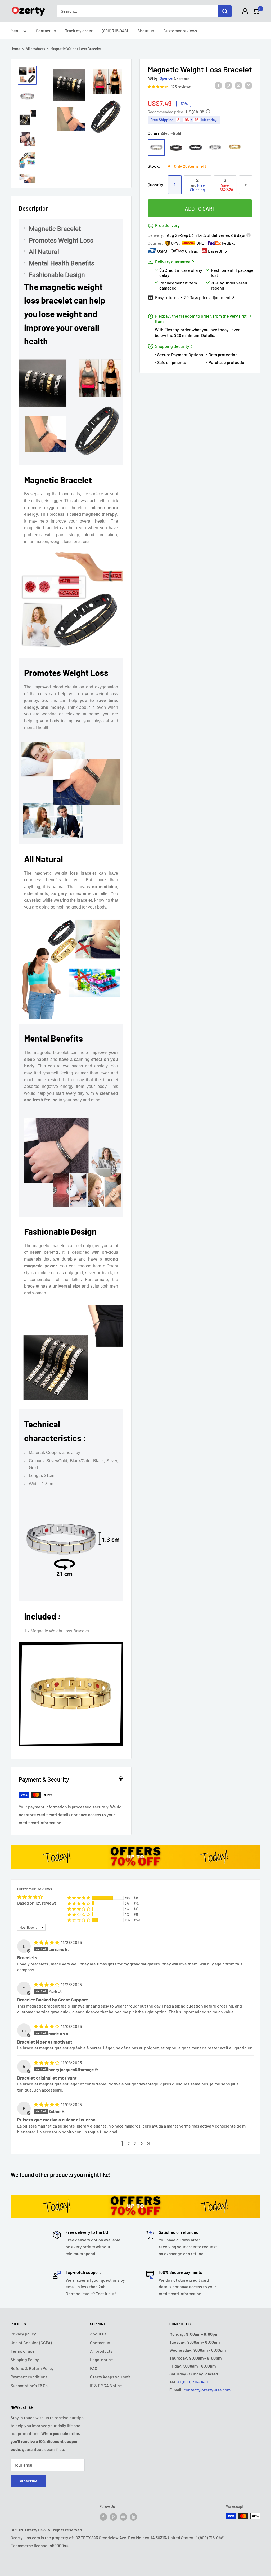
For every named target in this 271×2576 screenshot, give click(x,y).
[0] (256, 11)
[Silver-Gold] (156, 148)
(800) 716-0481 (115, 31)
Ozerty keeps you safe (110, 2377)
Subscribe (28, 2481)
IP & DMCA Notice (106, 2385)
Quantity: (156, 184)
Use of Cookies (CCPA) (31, 2343)
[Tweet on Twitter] (238, 85)
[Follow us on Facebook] (103, 2517)
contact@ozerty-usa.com (207, 2390)
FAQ (94, 2368)
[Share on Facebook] (218, 85)
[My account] (245, 11)
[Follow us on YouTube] (123, 2517)
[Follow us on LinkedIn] (133, 2517)
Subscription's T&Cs (29, 2385)
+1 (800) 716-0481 (193, 2382)
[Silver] (215, 148)
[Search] (225, 11)
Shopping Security (172, 346)
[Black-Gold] (176, 148)
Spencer (167, 78)
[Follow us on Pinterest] (113, 2517)
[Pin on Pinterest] (228, 85)
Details (208, 335)
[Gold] (235, 148)
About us (146, 31)
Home (15, 49)
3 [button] (135, 2143)
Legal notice (101, 2359)
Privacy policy (23, 2334)
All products (35, 49)
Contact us (46, 31)
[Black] (196, 148)
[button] (158, 86)
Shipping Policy (25, 2359)
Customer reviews (180, 31)
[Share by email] (249, 85)
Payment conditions (29, 2377)
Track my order (79, 31)
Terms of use (23, 2351)
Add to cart (200, 208)
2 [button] (129, 2143)
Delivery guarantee (173, 262)
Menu (16, 31)
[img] (47, 1942)
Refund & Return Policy (32, 2368)
